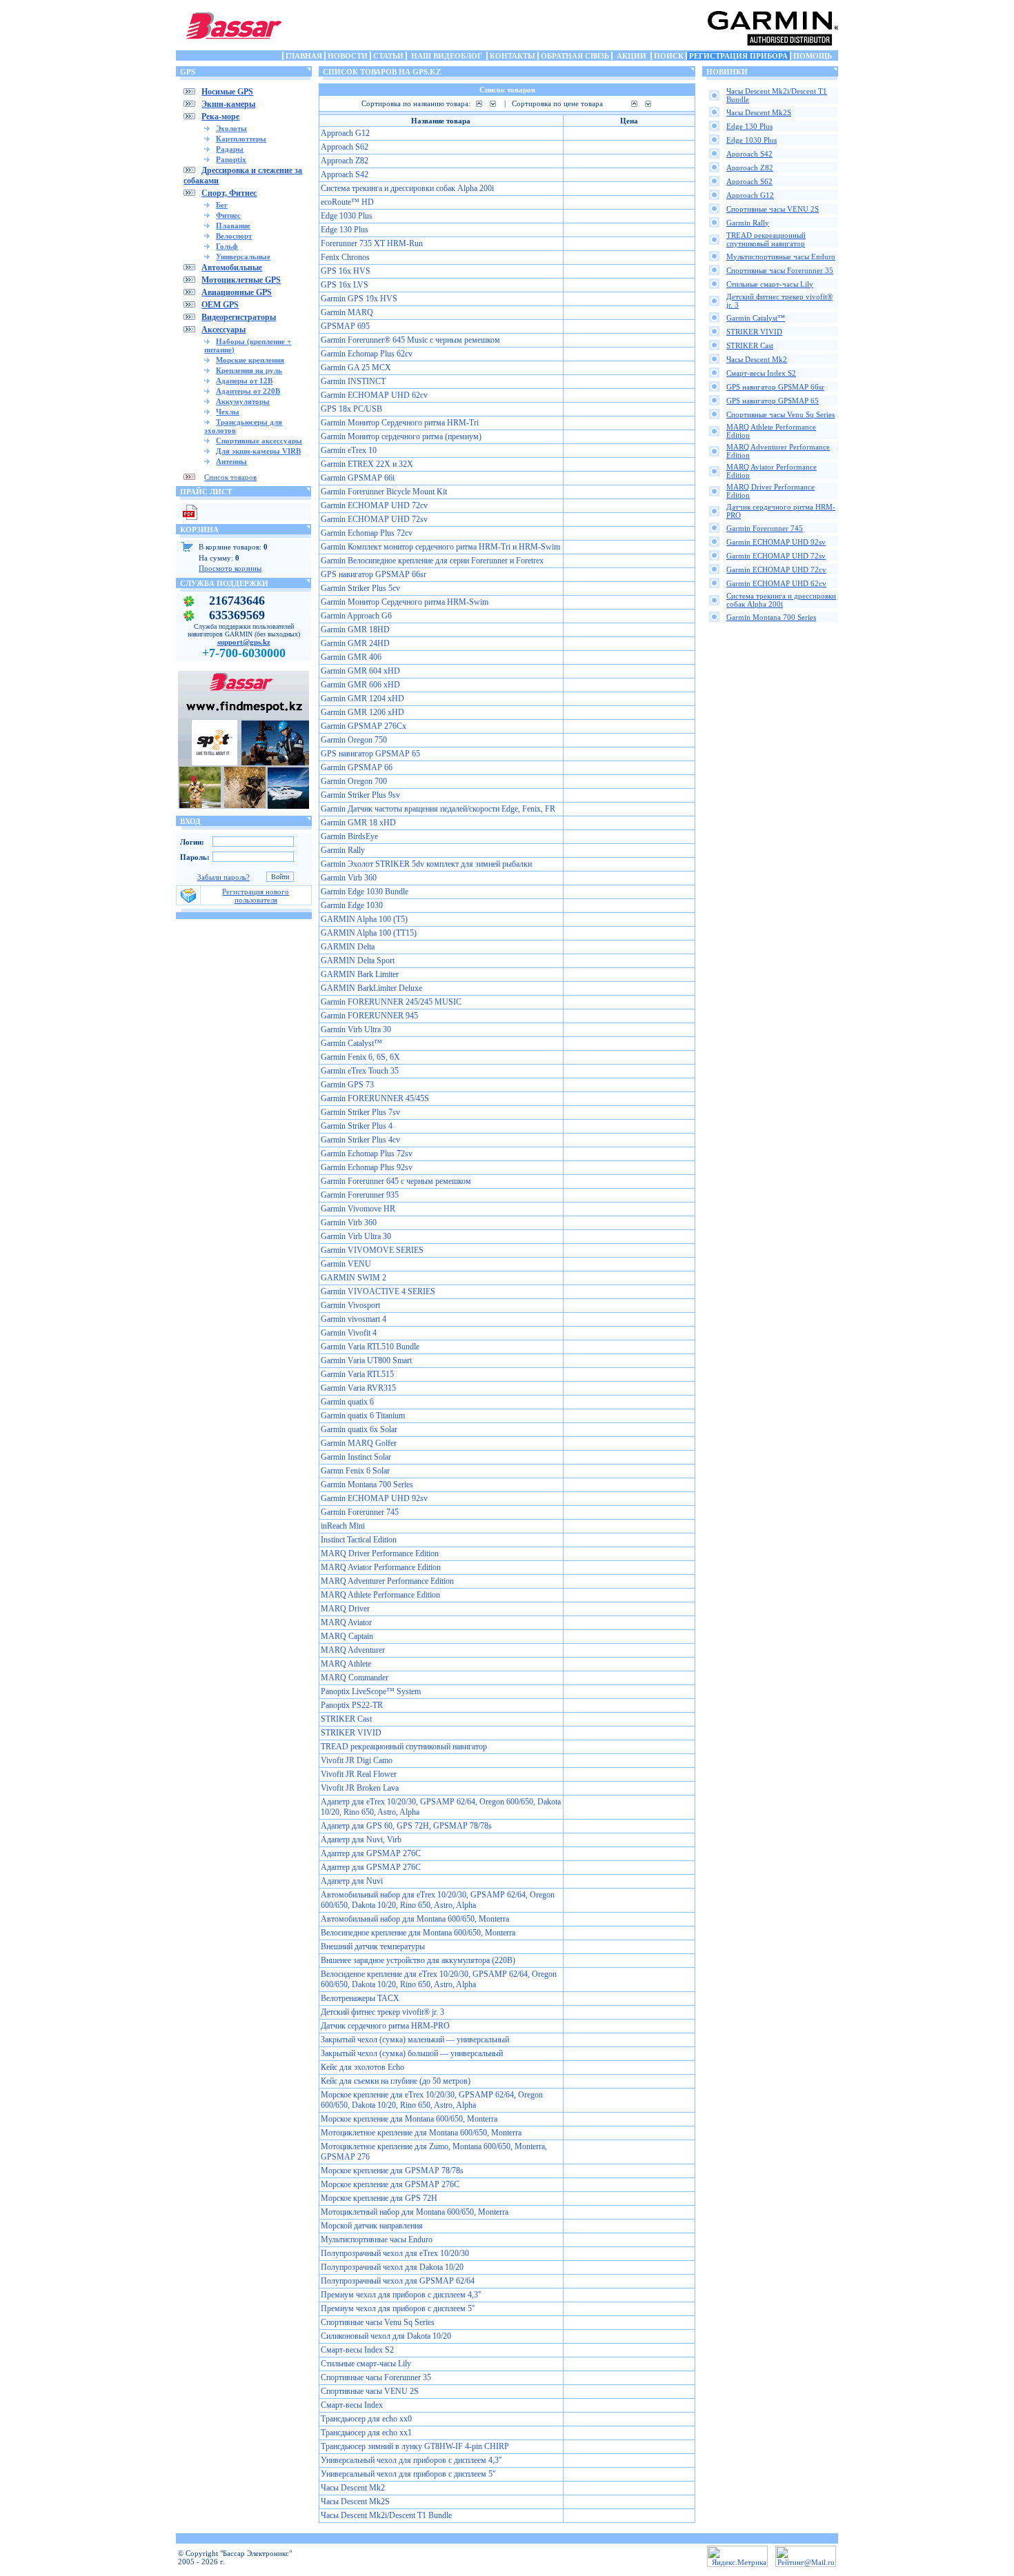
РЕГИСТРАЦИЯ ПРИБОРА (738, 56)
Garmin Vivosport (350, 1305)
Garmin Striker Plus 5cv (360, 588)
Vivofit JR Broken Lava (360, 1788)
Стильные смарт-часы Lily (366, 2364)
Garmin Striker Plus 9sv (360, 795)
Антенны (231, 461)
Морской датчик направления (372, 2226)
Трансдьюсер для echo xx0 (366, 2419)
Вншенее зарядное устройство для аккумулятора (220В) (418, 1960)
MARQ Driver (345, 1609)
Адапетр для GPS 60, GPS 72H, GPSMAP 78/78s (406, 1826)
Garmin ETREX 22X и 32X (367, 464)
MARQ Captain (347, 1636)
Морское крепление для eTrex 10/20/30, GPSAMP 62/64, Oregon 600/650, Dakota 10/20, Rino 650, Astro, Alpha (432, 2100)
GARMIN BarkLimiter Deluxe (371, 988)
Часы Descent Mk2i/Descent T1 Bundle (386, 2515)
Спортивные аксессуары (259, 441)
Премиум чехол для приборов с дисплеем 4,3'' (401, 2295)
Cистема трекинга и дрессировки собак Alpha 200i (407, 188)
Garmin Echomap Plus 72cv (367, 533)
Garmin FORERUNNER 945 (369, 1016)
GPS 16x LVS (345, 285)
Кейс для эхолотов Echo (362, 2067)
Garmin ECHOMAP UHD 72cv (374, 505)
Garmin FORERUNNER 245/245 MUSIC (391, 1002)
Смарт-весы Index (352, 2405)
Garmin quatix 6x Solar (359, 1429)
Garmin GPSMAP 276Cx (364, 726)
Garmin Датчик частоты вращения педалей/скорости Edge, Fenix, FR (438, 809)
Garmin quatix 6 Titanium (363, 1416)
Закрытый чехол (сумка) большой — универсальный (412, 2053)
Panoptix (231, 159)
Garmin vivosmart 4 (354, 1319)
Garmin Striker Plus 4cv (360, 1140)
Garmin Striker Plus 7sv (360, 1112)
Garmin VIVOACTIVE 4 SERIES (378, 1291)
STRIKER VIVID (351, 1733)
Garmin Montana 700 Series (367, 1485)
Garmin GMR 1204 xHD (362, 698)
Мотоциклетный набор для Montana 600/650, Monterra (415, 2212)
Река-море (220, 117)
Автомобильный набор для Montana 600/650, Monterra (415, 1919)
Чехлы (228, 412)
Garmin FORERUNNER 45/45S (375, 1098)
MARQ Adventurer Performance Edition (387, 1581)
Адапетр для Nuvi (352, 1881)
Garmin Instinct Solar (356, 1457)
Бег (222, 205)
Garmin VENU (346, 1264)
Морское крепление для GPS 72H (379, 2198)
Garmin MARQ (347, 312)
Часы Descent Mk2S (355, 2502)
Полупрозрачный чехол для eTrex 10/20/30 (395, 2253)
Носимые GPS (227, 92)
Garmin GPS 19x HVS (359, 299)
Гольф (227, 246)
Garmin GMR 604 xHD (360, 671)
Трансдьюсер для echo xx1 (366, 2433)
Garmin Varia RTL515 (357, 1374)
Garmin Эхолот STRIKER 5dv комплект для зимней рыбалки (426, 864)
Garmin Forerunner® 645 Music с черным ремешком (410, 340)
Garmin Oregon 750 (354, 740)
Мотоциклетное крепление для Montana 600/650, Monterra (421, 2133)
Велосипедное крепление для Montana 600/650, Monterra (418, 1933)
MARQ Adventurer (353, 1650)
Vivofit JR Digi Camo (357, 1760)
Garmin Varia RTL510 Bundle (370, 1347)
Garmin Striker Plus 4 (357, 1126)
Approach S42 (345, 174)
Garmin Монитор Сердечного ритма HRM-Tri (400, 423)
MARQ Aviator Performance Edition (381, 1567)
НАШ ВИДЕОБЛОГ (447, 56)
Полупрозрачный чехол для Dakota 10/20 (392, 2267)
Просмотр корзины (230, 568)
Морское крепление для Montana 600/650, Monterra (409, 2119)
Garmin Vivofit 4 (349, 1333)
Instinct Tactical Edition (359, 1540)
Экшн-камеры (228, 104)
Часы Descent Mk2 (353, 2488)
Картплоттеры (241, 139)
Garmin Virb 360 (349, 878)
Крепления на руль (249, 370)
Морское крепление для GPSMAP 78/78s (392, 2171)
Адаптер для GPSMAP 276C (371, 1853)
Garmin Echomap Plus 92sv (367, 1167)
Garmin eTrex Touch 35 (360, 1071)
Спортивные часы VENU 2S (370, 2391)
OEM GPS (220, 305)
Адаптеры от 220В (248, 391)
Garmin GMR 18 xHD (358, 823)
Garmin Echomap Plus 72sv (367, 1154)
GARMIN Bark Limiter (360, 974)
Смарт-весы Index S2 (357, 2350)
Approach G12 (345, 133)
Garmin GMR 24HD (355, 643)
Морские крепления (250, 360)
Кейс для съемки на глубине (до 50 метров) (396, 2081)
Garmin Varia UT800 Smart (366, 1360)
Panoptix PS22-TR (352, 1705)
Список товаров (230, 477)
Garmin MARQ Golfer (359, 1443)
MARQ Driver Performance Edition (380, 1553)
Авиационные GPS (237, 292)
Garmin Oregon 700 (354, 781)
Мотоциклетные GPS (241, 280)
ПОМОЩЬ (813, 56)
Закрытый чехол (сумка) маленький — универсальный (415, 2040)
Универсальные (243, 256)
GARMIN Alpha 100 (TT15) (369, 933)
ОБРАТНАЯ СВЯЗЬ (575, 56)
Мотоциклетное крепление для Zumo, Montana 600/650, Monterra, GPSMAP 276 (434, 2152)
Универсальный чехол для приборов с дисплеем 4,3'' (411, 2460)
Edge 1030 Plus (347, 216)
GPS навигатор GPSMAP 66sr (374, 574)
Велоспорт (234, 236)
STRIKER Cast (346, 1719)
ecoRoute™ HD (347, 202)
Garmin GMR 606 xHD (360, 685)
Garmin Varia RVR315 (358, 1388)
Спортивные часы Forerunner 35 (376, 2377)
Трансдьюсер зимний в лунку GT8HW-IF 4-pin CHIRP (415, 2446)
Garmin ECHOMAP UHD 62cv (374, 395)
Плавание (233, 225)
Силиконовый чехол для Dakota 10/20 (386, 2336)
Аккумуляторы (243, 401)
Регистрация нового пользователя (256, 896)
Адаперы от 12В (244, 381)
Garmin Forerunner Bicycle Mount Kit (384, 492)
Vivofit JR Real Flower (359, 1774)
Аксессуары (223, 330)
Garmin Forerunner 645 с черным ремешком (396, 1181)
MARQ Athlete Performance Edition (380, 1595)
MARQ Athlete (346, 1664)
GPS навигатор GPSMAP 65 (370, 754)
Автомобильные (232, 268)
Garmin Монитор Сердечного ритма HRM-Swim (405, 602)
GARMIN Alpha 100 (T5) (364, 919)
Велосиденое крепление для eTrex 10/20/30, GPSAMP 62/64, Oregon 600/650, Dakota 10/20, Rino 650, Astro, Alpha (439, 1979)
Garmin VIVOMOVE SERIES (372, 1250)
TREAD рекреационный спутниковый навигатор (404, 1747)
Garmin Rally (343, 850)
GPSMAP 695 (345, 326)
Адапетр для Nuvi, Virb (361, 1840)
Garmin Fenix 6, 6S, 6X (360, 1057)
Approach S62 (345, 147)
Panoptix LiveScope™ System (371, 1691)
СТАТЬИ (388, 56)
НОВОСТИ (348, 56)
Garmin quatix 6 (347, 1402)
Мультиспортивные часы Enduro (377, 2240)
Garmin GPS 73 (347, 1085)
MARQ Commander (355, 1678)
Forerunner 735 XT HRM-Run (372, 243)
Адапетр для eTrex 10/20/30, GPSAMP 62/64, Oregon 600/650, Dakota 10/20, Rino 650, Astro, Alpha (441, 1807)
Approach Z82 (345, 161)
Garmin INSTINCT (353, 381)
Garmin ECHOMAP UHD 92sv (374, 1498)
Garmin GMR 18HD (355, 630)
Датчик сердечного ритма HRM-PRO (385, 2026)
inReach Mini (343, 1526)
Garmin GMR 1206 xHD (362, 712)
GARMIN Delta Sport (358, 960)
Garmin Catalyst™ (351, 1043)
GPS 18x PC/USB (351, 409)
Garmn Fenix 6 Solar (355, 1471)
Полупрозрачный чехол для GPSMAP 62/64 (398, 2281)
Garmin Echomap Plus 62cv (367, 354)
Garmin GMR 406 (351, 657)
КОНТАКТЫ (513, 56)
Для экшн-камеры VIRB (258, 451)
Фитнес (228, 215)
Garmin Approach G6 (356, 616)
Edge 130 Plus (345, 230)
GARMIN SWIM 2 (354, 1278)
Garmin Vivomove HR (358, 1209)
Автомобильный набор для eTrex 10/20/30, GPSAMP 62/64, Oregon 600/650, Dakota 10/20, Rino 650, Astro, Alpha (438, 1900)
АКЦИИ (632, 56)
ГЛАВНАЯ (304, 56)
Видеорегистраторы (239, 317)
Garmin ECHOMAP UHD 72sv (374, 519)
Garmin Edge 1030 (352, 905)
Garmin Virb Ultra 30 (356, 1029)
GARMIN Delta (348, 947)
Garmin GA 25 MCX (356, 368)
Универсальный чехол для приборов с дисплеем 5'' (408, 2474)
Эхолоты (231, 128)
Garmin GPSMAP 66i (358, 478)
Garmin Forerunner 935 (360, 1195)
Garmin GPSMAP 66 (357, 767)
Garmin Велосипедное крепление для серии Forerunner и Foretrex (432, 561)
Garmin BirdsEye (349, 836)
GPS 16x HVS (346, 271)
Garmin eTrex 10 (349, 450)
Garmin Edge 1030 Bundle (365, 892)
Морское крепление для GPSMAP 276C (390, 2184)
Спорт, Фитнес (229, 193)
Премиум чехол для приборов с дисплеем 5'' (398, 2308)
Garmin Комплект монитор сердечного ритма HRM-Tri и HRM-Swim (440, 547)
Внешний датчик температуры (373, 1946)
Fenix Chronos (345, 257)
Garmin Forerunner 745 (360, 1512)
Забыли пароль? (223, 877)
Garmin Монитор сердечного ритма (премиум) (401, 436)
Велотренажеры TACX (360, 1998)
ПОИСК (669, 56)
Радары (230, 149)
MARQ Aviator (346, 1622)
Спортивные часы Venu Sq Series (378, 2322)
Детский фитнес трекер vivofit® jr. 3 (382, 2012)
